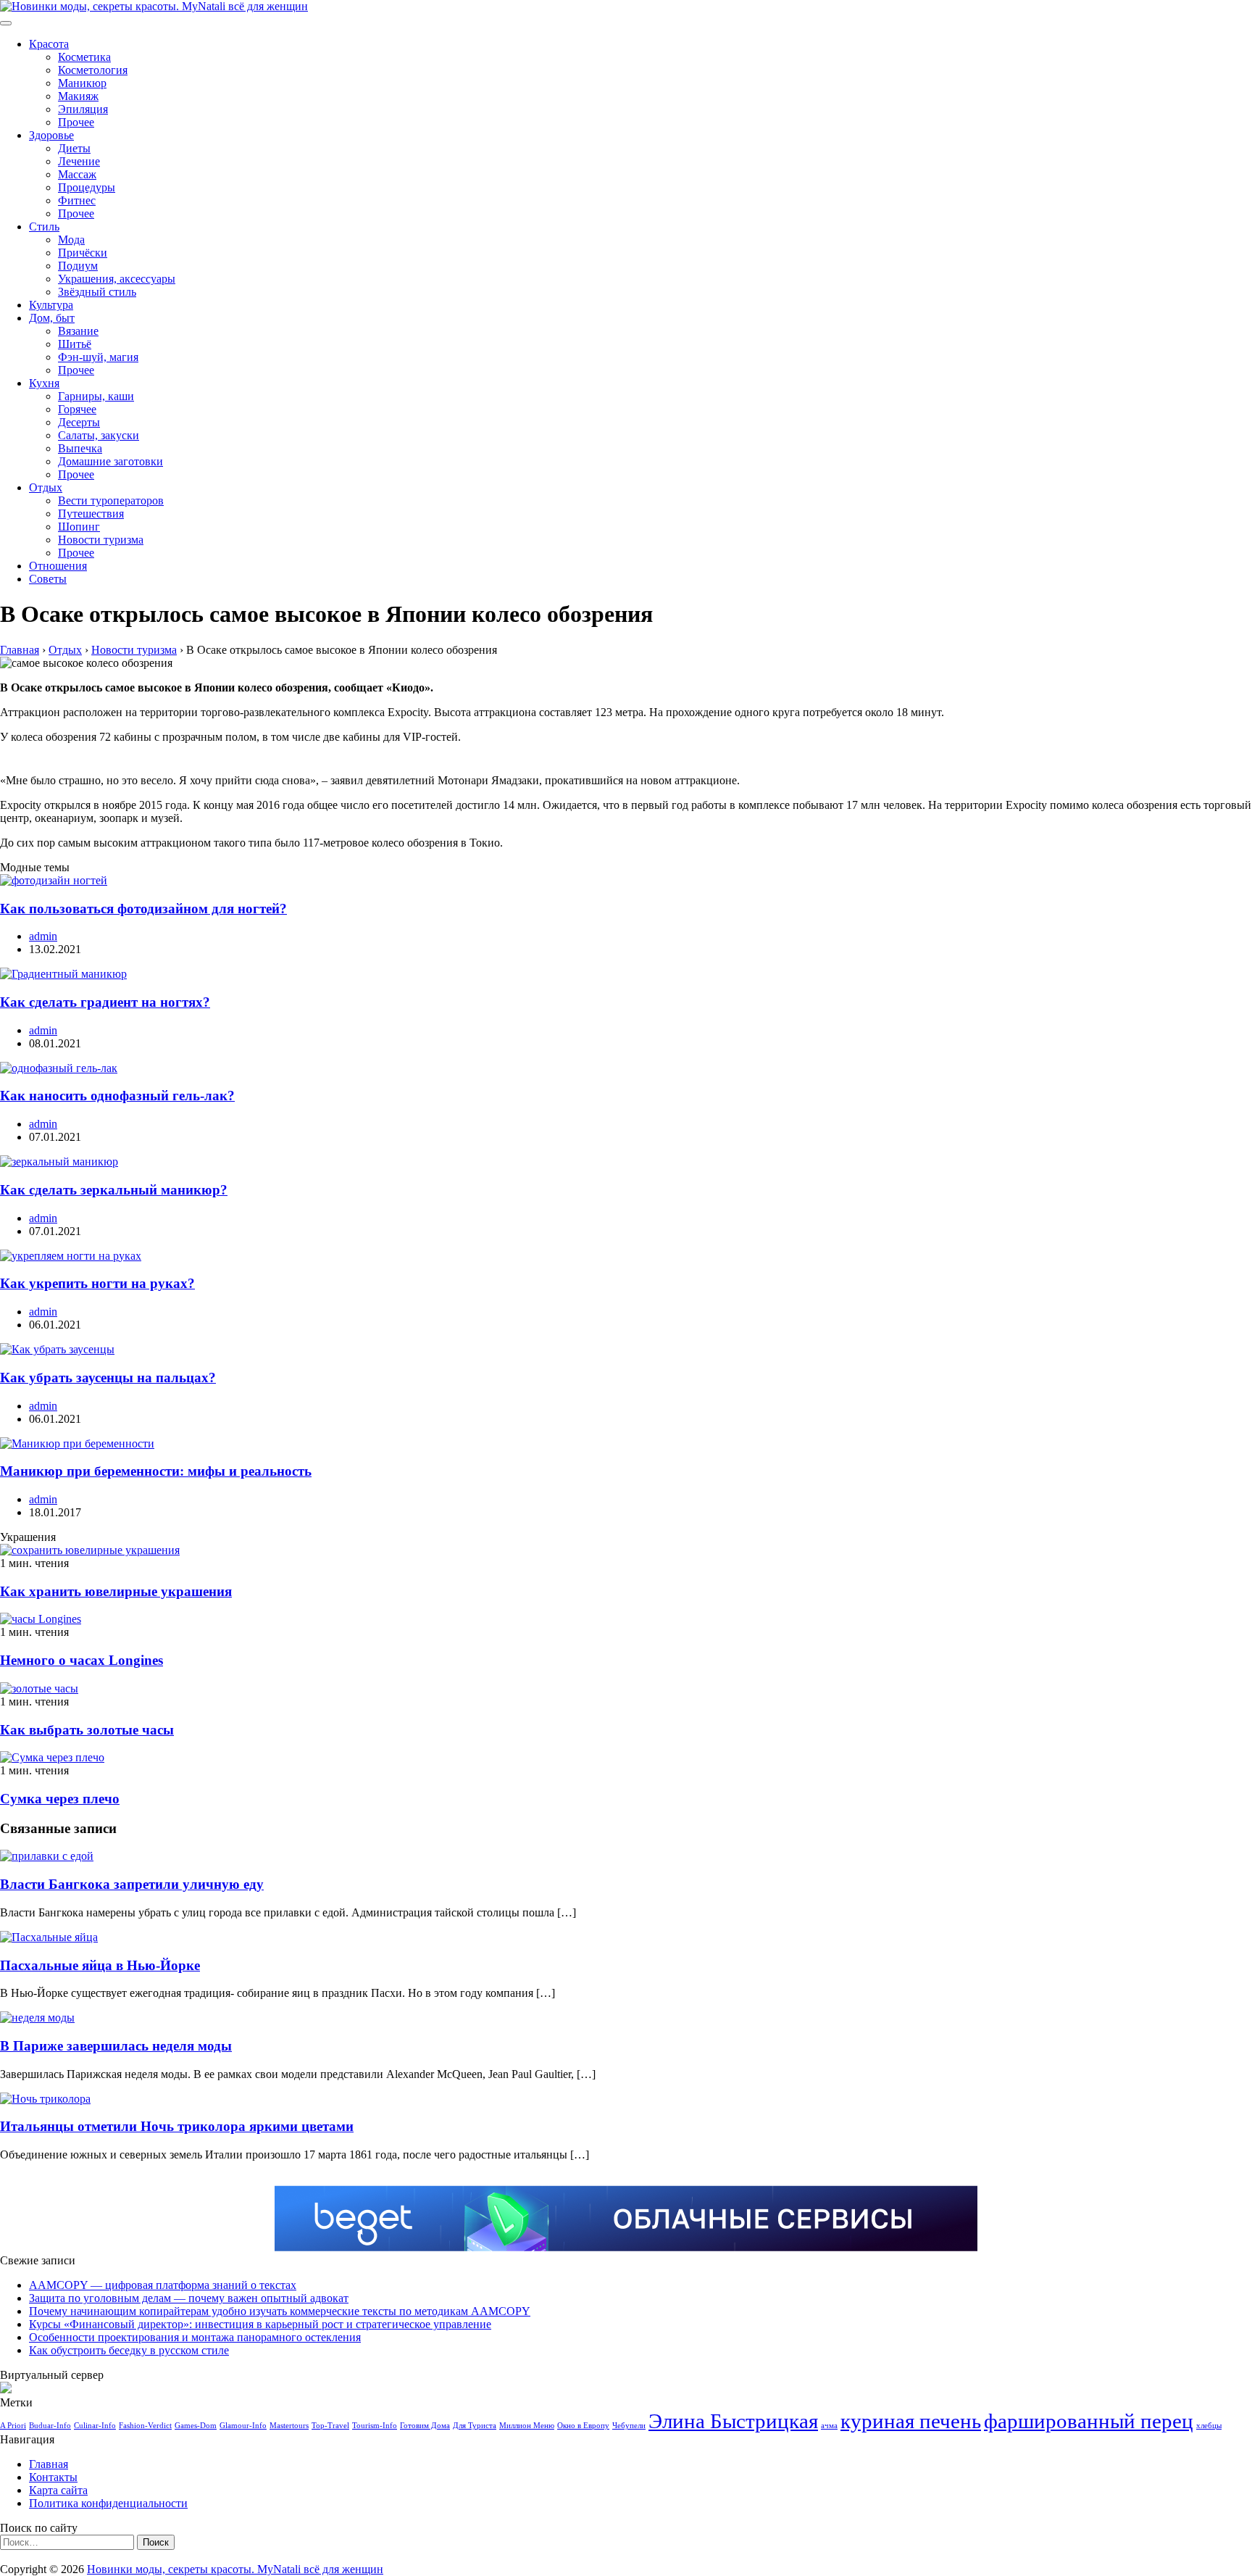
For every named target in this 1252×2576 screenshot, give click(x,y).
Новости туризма (101, 540)
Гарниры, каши (96, 396)
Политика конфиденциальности (108, 2503)
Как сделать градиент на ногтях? (105, 1002)
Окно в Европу (583, 2426)
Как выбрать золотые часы (87, 1730)
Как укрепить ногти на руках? (97, 1283)
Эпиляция (83, 109)
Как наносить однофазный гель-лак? (117, 1096)
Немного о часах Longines (82, 1660)
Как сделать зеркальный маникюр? (114, 1190)
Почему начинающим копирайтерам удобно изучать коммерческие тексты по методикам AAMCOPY (280, 2311)
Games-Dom (196, 2426)
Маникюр (82, 83)
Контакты (53, 2477)
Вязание (78, 331)
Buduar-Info (50, 2426)
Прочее (76, 122)
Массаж (77, 174)
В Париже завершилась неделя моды (116, 2046)
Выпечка (80, 448)
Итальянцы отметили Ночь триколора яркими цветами (177, 2126)
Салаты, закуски (99, 435)
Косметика (84, 57)
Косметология (93, 70)
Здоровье (51, 135)
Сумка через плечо (60, 1799)
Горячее (77, 409)
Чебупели (629, 2426)
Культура (51, 305)
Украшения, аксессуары (117, 279)
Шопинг (79, 527)
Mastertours (289, 2426)
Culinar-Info (95, 2426)
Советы (48, 579)
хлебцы (1209, 2426)
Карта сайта (58, 2490)
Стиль (44, 227)
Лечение (79, 161)
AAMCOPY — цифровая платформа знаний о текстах (163, 2285)
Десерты (79, 422)
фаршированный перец (1089, 2421)
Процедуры (87, 187)
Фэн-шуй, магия (98, 357)
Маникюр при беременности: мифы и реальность (156, 1471)
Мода (71, 240)
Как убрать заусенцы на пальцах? (108, 1378)
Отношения (58, 566)
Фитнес (77, 200)
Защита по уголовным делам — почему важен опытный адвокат (189, 2298)
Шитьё (75, 344)
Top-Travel (330, 2426)
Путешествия (91, 514)
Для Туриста (475, 2426)
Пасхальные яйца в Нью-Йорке (100, 1965)
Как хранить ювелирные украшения (116, 1591)
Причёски (83, 253)
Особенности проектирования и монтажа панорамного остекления (195, 2337)
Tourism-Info (375, 2426)
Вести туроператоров (111, 500)
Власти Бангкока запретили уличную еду (132, 1884)
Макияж (78, 96)
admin (43, 936)
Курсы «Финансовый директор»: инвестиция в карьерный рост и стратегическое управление (260, 2324)
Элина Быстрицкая (733, 2421)
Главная (49, 2464)
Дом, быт (52, 318)
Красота (49, 44)
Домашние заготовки (110, 461)
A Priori (13, 2426)
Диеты (74, 148)
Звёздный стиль (97, 292)
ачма (829, 2426)
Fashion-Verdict (145, 2426)
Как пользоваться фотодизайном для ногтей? (143, 909)
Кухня (44, 383)
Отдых (46, 487)
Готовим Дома (425, 2426)
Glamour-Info (243, 2426)
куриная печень (911, 2421)
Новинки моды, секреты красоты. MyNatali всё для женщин (235, 2569)
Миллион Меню (527, 2426)
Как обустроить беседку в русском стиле (129, 2350)
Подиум (78, 266)
